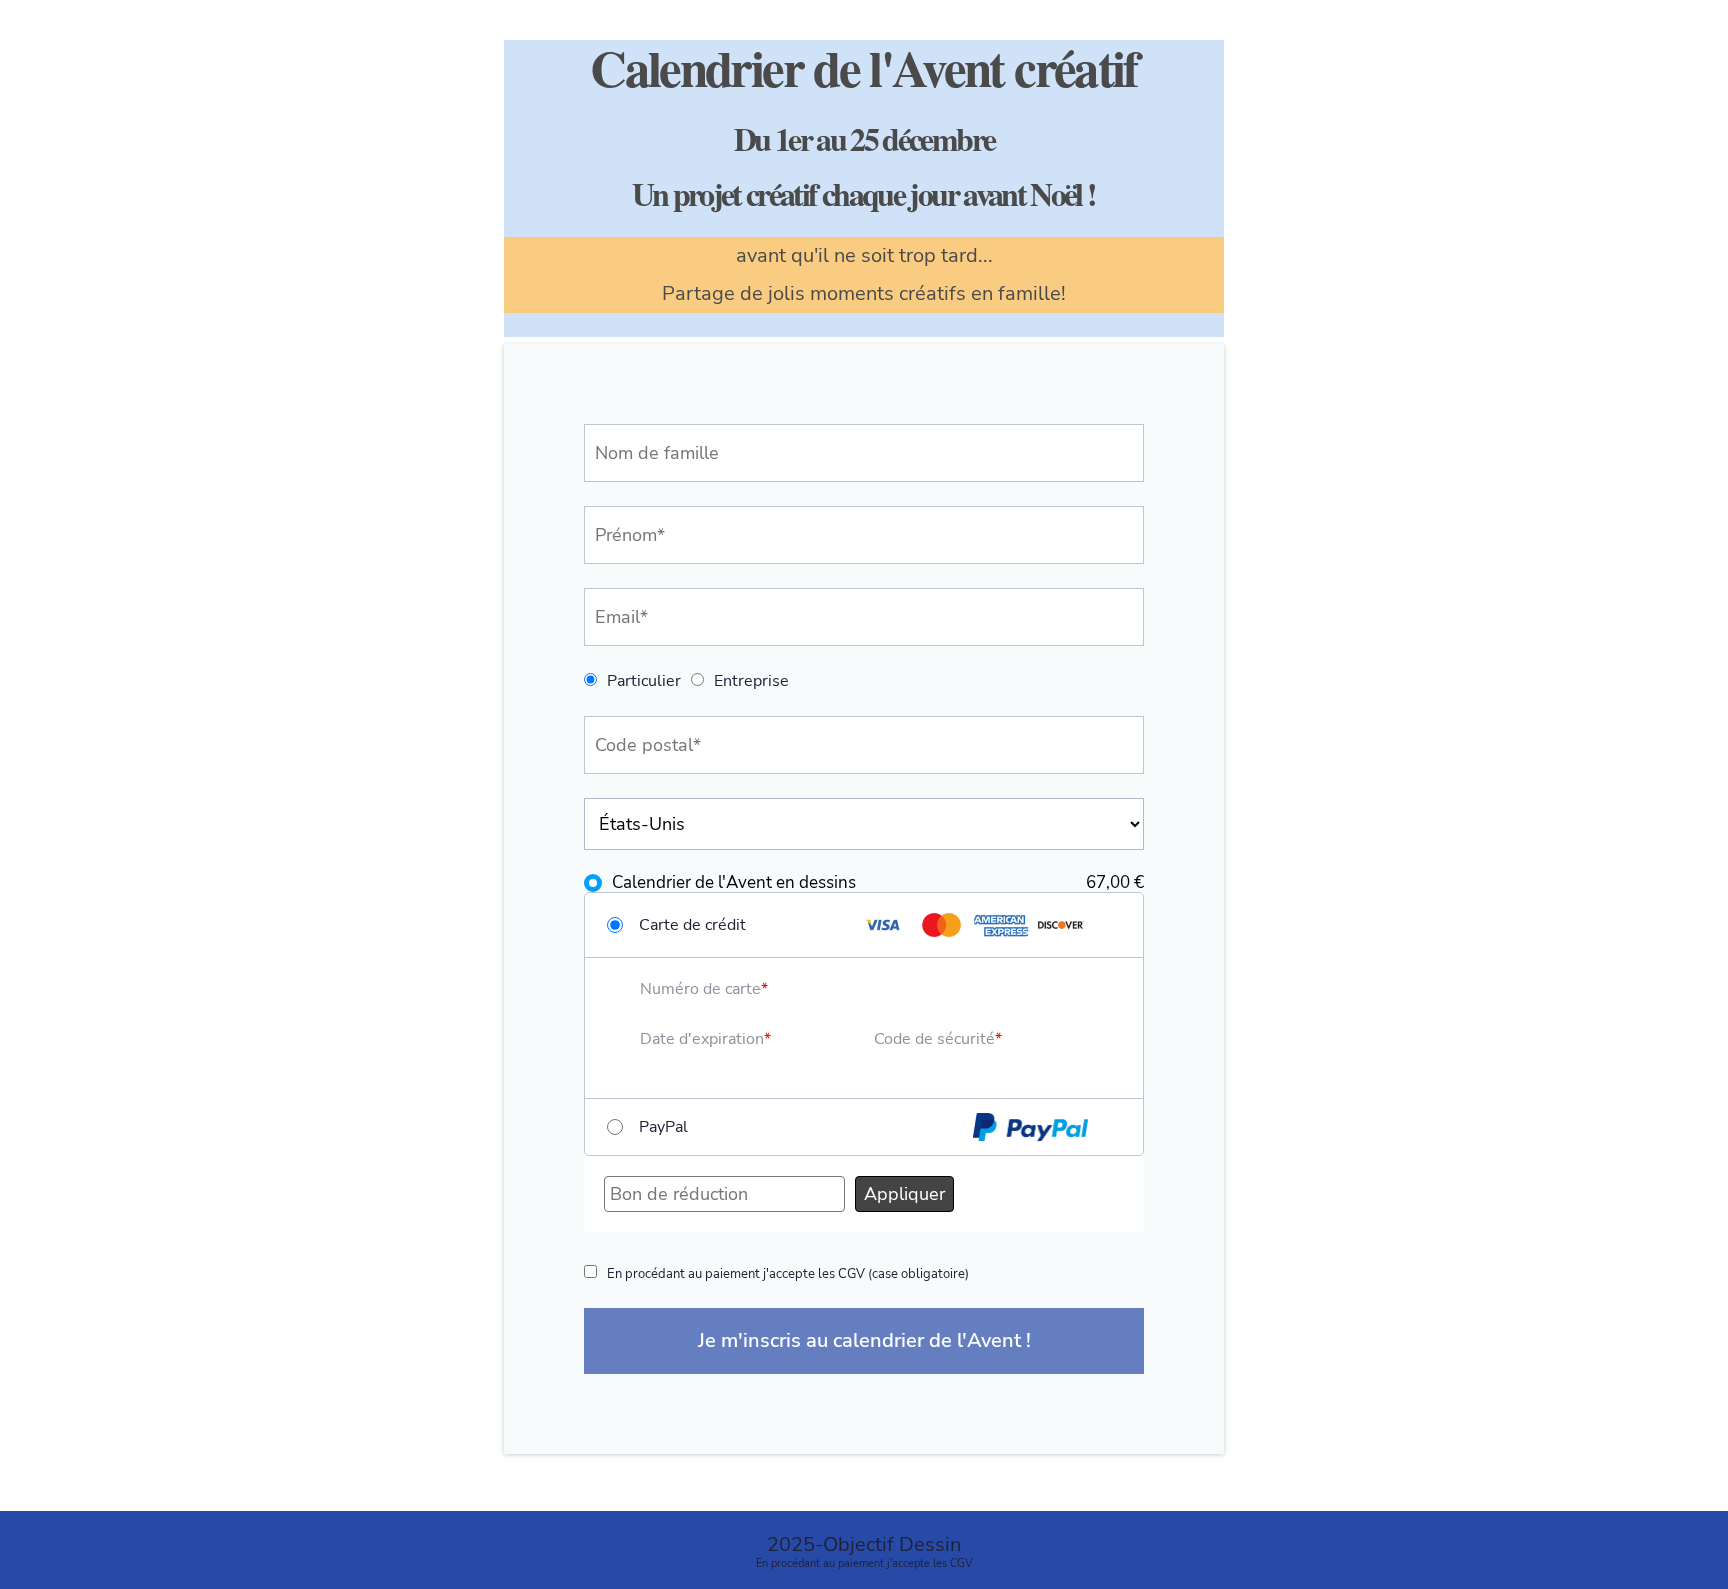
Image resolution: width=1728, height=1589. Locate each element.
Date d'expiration (702, 1039)
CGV (961, 1563)
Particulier (644, 681)
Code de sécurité (934, 1039)
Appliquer (904, 1194)
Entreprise (751, 681)
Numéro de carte (700, 989)
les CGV (843, 1274)
